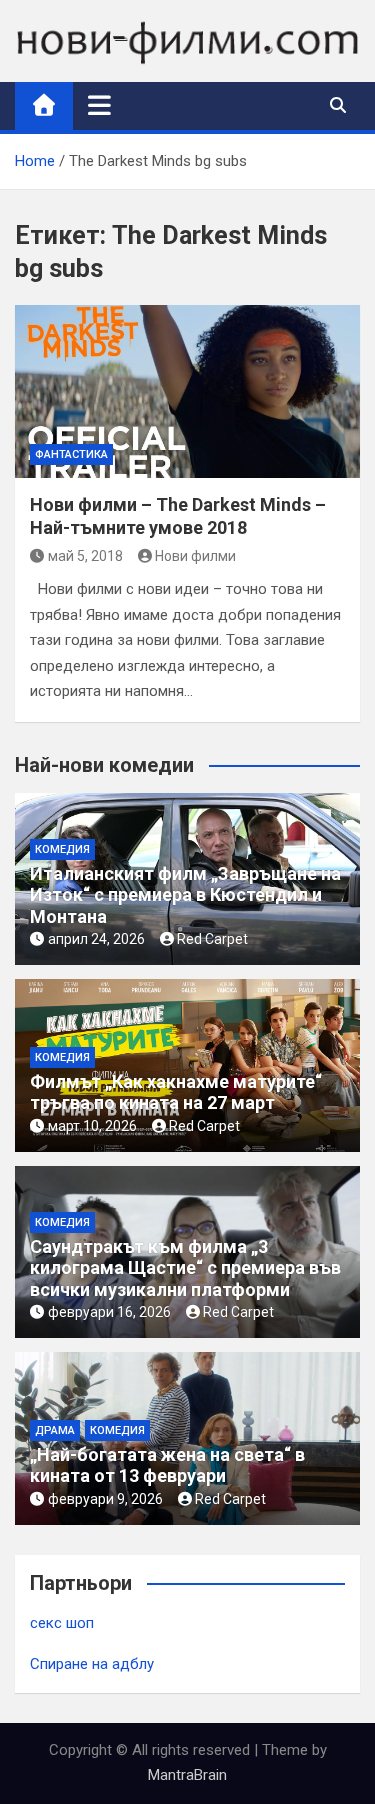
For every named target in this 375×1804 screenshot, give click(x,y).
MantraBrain (187, 1775)
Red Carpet (212, 939)
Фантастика (71, 454)
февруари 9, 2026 (105, 1499)
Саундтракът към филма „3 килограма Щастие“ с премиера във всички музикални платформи (185, 1268)
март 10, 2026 (92, 1126)
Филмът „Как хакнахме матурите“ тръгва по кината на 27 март (176, 1092)
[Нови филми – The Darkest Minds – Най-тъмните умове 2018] (187, 391)
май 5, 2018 (85, 556)
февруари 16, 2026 (109, 1312)
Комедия (62, 849)
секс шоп (62, 1623)
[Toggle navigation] (99, 105)
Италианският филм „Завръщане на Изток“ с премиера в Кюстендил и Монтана (185, 895)
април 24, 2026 (96, 939)
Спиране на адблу (92, 1664)
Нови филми (195, 556)
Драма (55, 1430)
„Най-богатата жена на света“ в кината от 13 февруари (167, 1465)
